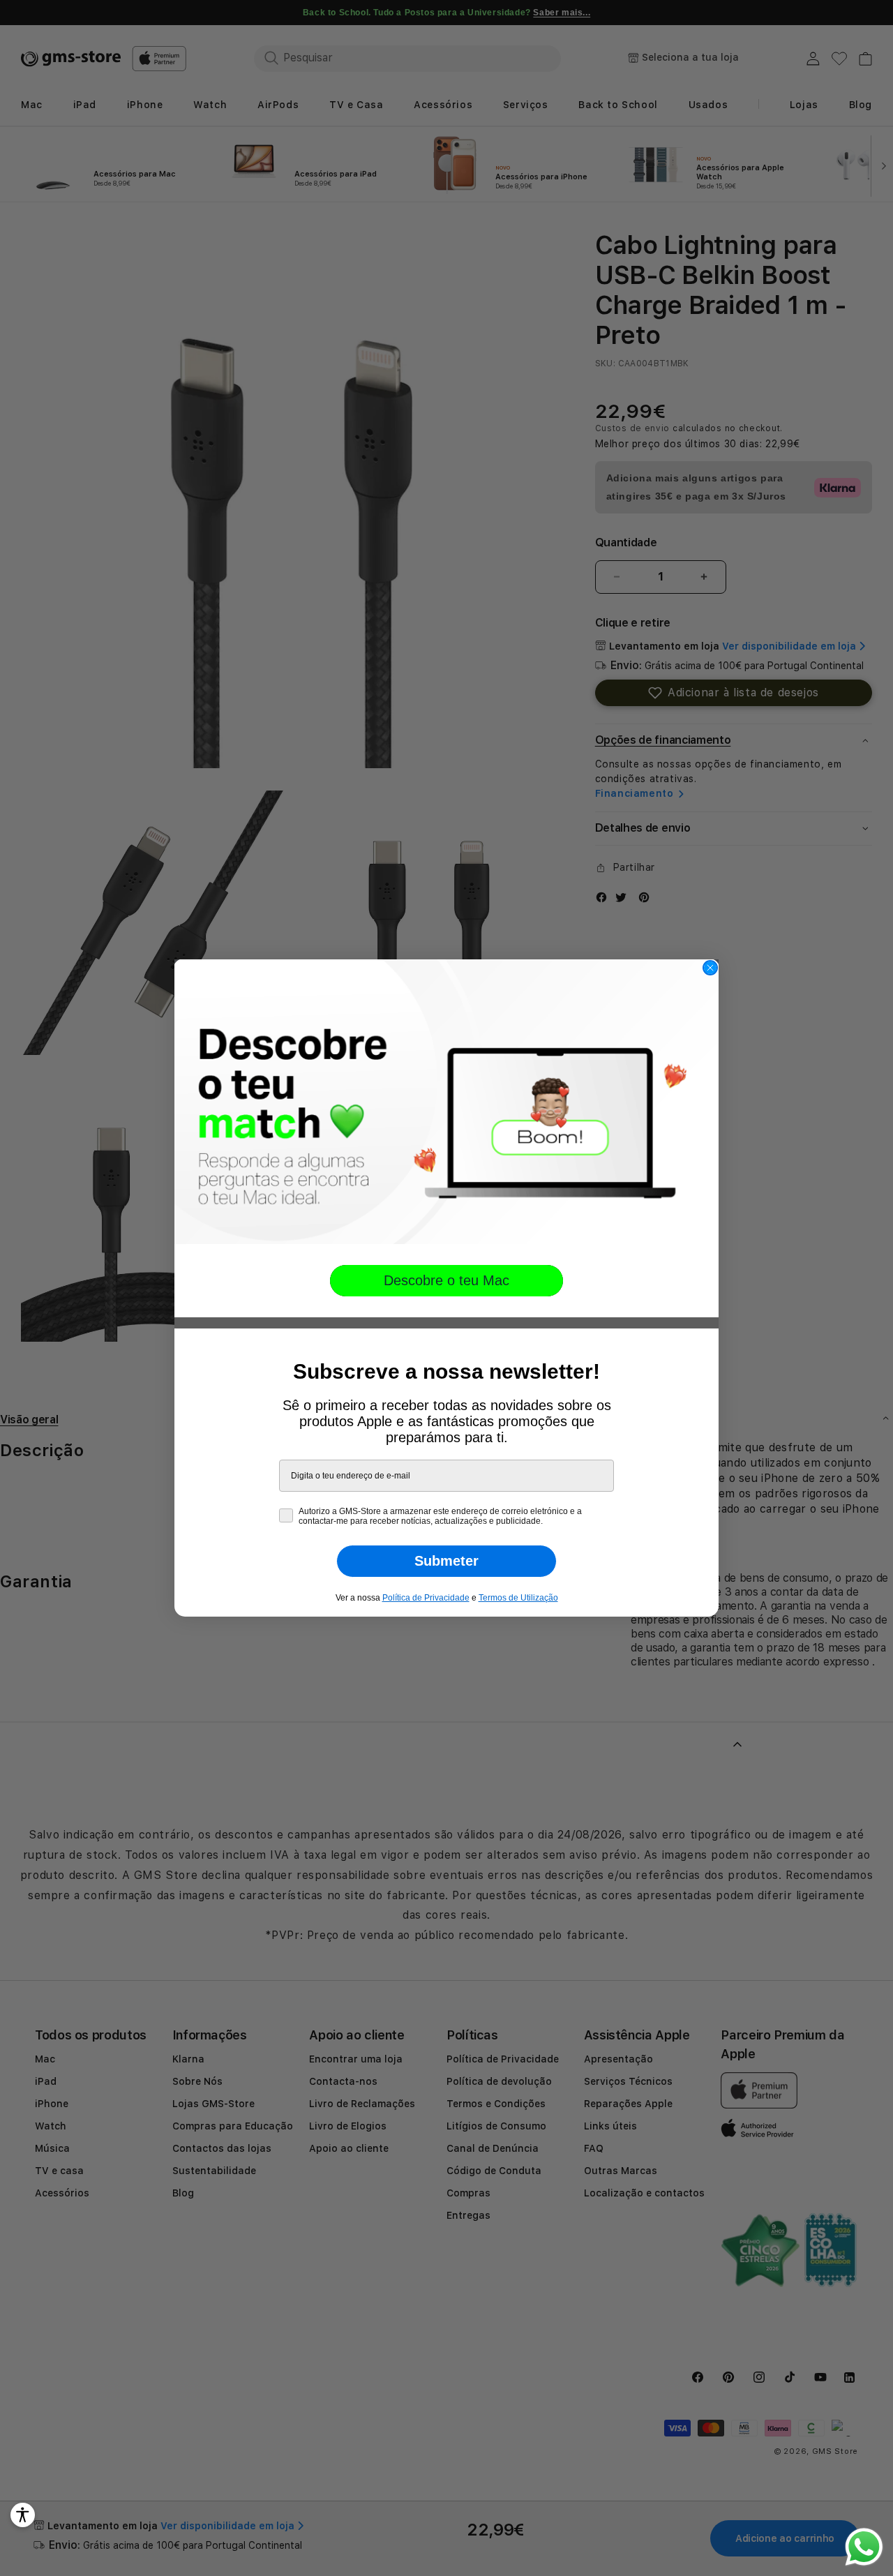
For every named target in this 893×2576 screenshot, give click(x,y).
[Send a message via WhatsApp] (864, 2547)
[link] (446, 1102)
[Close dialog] (710, 968)
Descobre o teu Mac (446, 1280)
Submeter (446, 1561)
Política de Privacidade (426, 1598)
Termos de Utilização (518, 1598)
